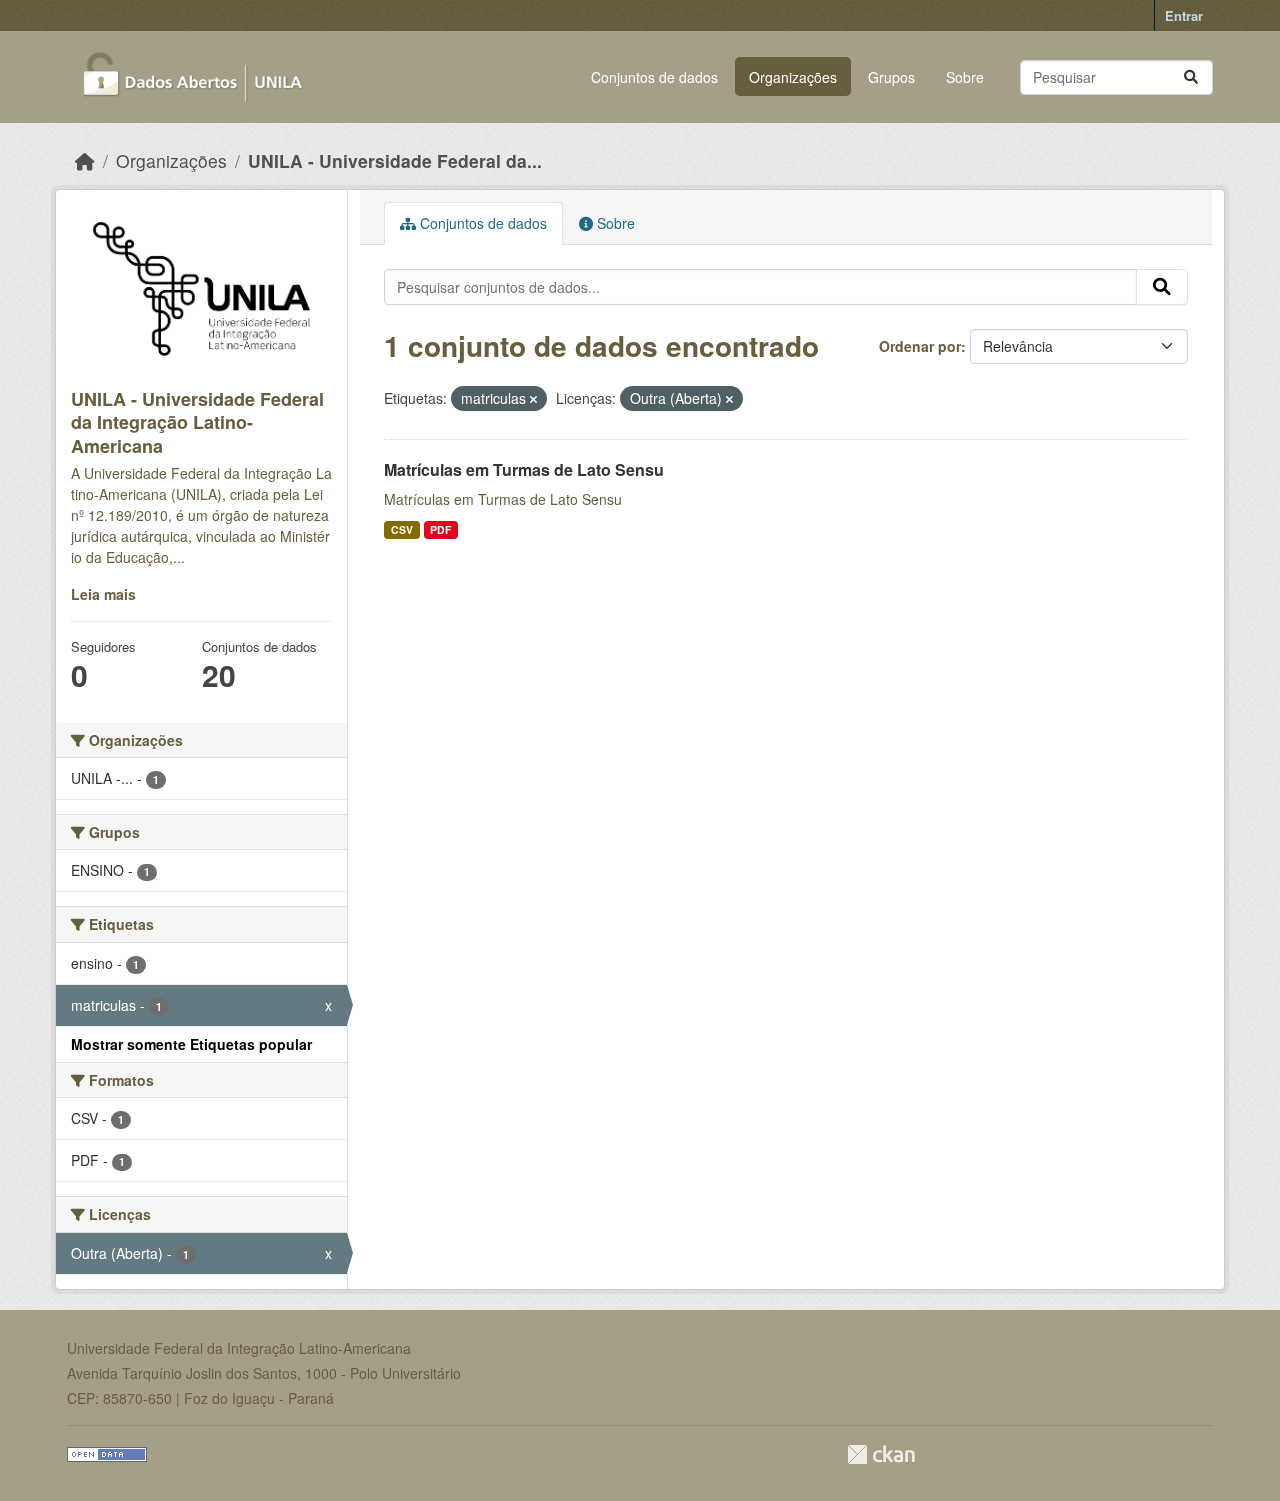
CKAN (881, 1454)
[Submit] (1191, 77)
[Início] (85, 160)
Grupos (891, 77)
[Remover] (533, 399)
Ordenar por (920, 346)
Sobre (965, 77)
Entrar (1184, 15)
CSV (402, 529)
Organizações (793, 77)
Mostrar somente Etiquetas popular (191, 1044)
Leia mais (103, 594)
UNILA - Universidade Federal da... (395, 160)
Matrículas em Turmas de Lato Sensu (524, 469)
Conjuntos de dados (654, 77)
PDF (440, 529)
